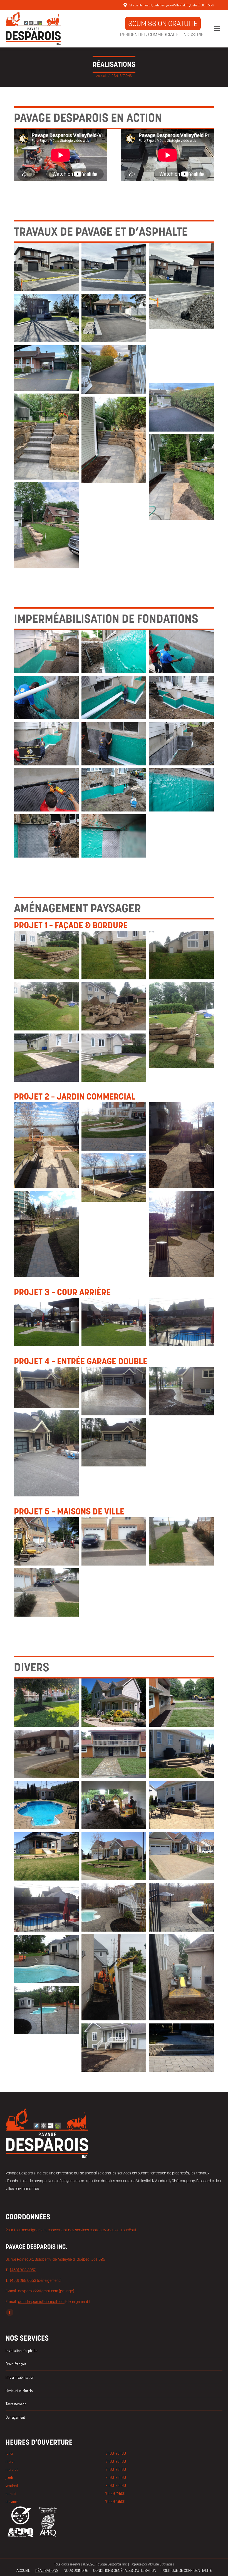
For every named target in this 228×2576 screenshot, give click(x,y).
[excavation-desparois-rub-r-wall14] (114, 652)
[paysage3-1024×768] (181, 1805)
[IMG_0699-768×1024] (46, 1453)
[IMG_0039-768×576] (181, 1703)
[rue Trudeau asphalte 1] (114, 370)
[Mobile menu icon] (217, 29)
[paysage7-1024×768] (46, 1857)
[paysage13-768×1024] (181, 1977)
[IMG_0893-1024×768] (114, 1058)
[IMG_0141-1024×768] (114, 1322)
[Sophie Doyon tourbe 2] (46, 1703)
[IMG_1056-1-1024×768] (46, 1754)
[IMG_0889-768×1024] (181, 1025)
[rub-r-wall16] (46, 836)
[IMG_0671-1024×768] (181, 1322)
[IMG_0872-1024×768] (181, 955)
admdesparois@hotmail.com (41, 2302)
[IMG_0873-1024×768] (46, 1006)
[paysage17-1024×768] (181, 2048)
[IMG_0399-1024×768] (114, 955)
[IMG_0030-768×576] (114, 1703)
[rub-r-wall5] (46, 698)
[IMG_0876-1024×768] (114, 1006)
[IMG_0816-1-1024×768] (181, 1754)
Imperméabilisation (20, 2377)
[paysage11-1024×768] (46, 1908)
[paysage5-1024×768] (114, 1856)
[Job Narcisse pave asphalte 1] (181, 356)
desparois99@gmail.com (38, 2291)
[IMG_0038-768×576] (114, 1754)
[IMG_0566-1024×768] (46, 1593)
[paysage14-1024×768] (46, 1959)
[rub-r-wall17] (114, 836)
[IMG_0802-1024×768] (114, 1178)
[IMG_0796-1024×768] (114, 1127)
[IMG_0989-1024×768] (181, 1391)
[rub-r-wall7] (181, 698)
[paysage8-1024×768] (114, 1908)
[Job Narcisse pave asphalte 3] (181, 477)
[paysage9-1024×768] (181, 1908)
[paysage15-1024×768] (46, 2010)
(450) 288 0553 (23, 2280)
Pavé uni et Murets (19, 2390)
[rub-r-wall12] (46, 790)
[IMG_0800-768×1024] (181, 1145)
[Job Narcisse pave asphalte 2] (46, 525)
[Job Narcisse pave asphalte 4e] (114, 440)
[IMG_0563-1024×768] (181, 1542)
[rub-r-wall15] (181, 790)
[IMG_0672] (46, 1322)
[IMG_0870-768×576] (46, 1542)
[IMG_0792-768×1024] (46, 1234)
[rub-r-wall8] (46, 744)
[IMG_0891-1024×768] (46, 1058)
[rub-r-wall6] (114, 698)
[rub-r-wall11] (181, 744)
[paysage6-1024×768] (181, 1856)
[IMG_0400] (46, 955)
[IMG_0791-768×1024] (181, 1234)
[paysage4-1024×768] (46, 1805)
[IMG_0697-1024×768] (114, 1442)
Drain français (16, 2364)
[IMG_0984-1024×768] (114, 1391)
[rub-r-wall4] (181, 652)
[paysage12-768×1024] (114, 1977)
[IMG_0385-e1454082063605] (46, 1145)
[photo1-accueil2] (46, 1387)
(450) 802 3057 (23, 2270)
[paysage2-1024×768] (114, 1805)
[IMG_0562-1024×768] (114, 1542)
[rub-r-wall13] (114, 790)
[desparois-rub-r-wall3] (46, 652)
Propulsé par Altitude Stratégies (152, 2564)
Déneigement (15, 2417)
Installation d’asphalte (21, 2351)
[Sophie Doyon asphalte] (46, 368)
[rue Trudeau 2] (181, 407)
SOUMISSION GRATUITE (163, 23)
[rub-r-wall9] (114, 744)
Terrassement (16, 2404)
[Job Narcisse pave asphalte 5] (46, 437)
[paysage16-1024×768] (114, 2048)
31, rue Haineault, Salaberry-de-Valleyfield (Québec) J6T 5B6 (172, 5)
